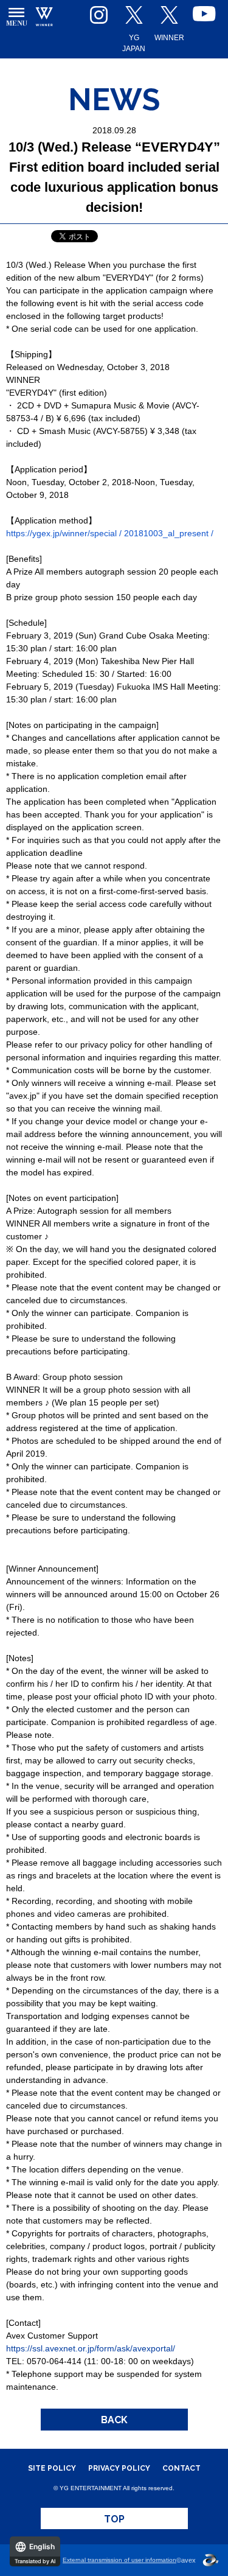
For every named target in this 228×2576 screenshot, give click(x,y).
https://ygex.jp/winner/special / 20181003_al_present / (110, 533)
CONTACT (181, 2468)
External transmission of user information (119, 2560)
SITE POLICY (52, 2468)
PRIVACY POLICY (119, 2468)
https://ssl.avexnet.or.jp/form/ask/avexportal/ (91, 2348)
